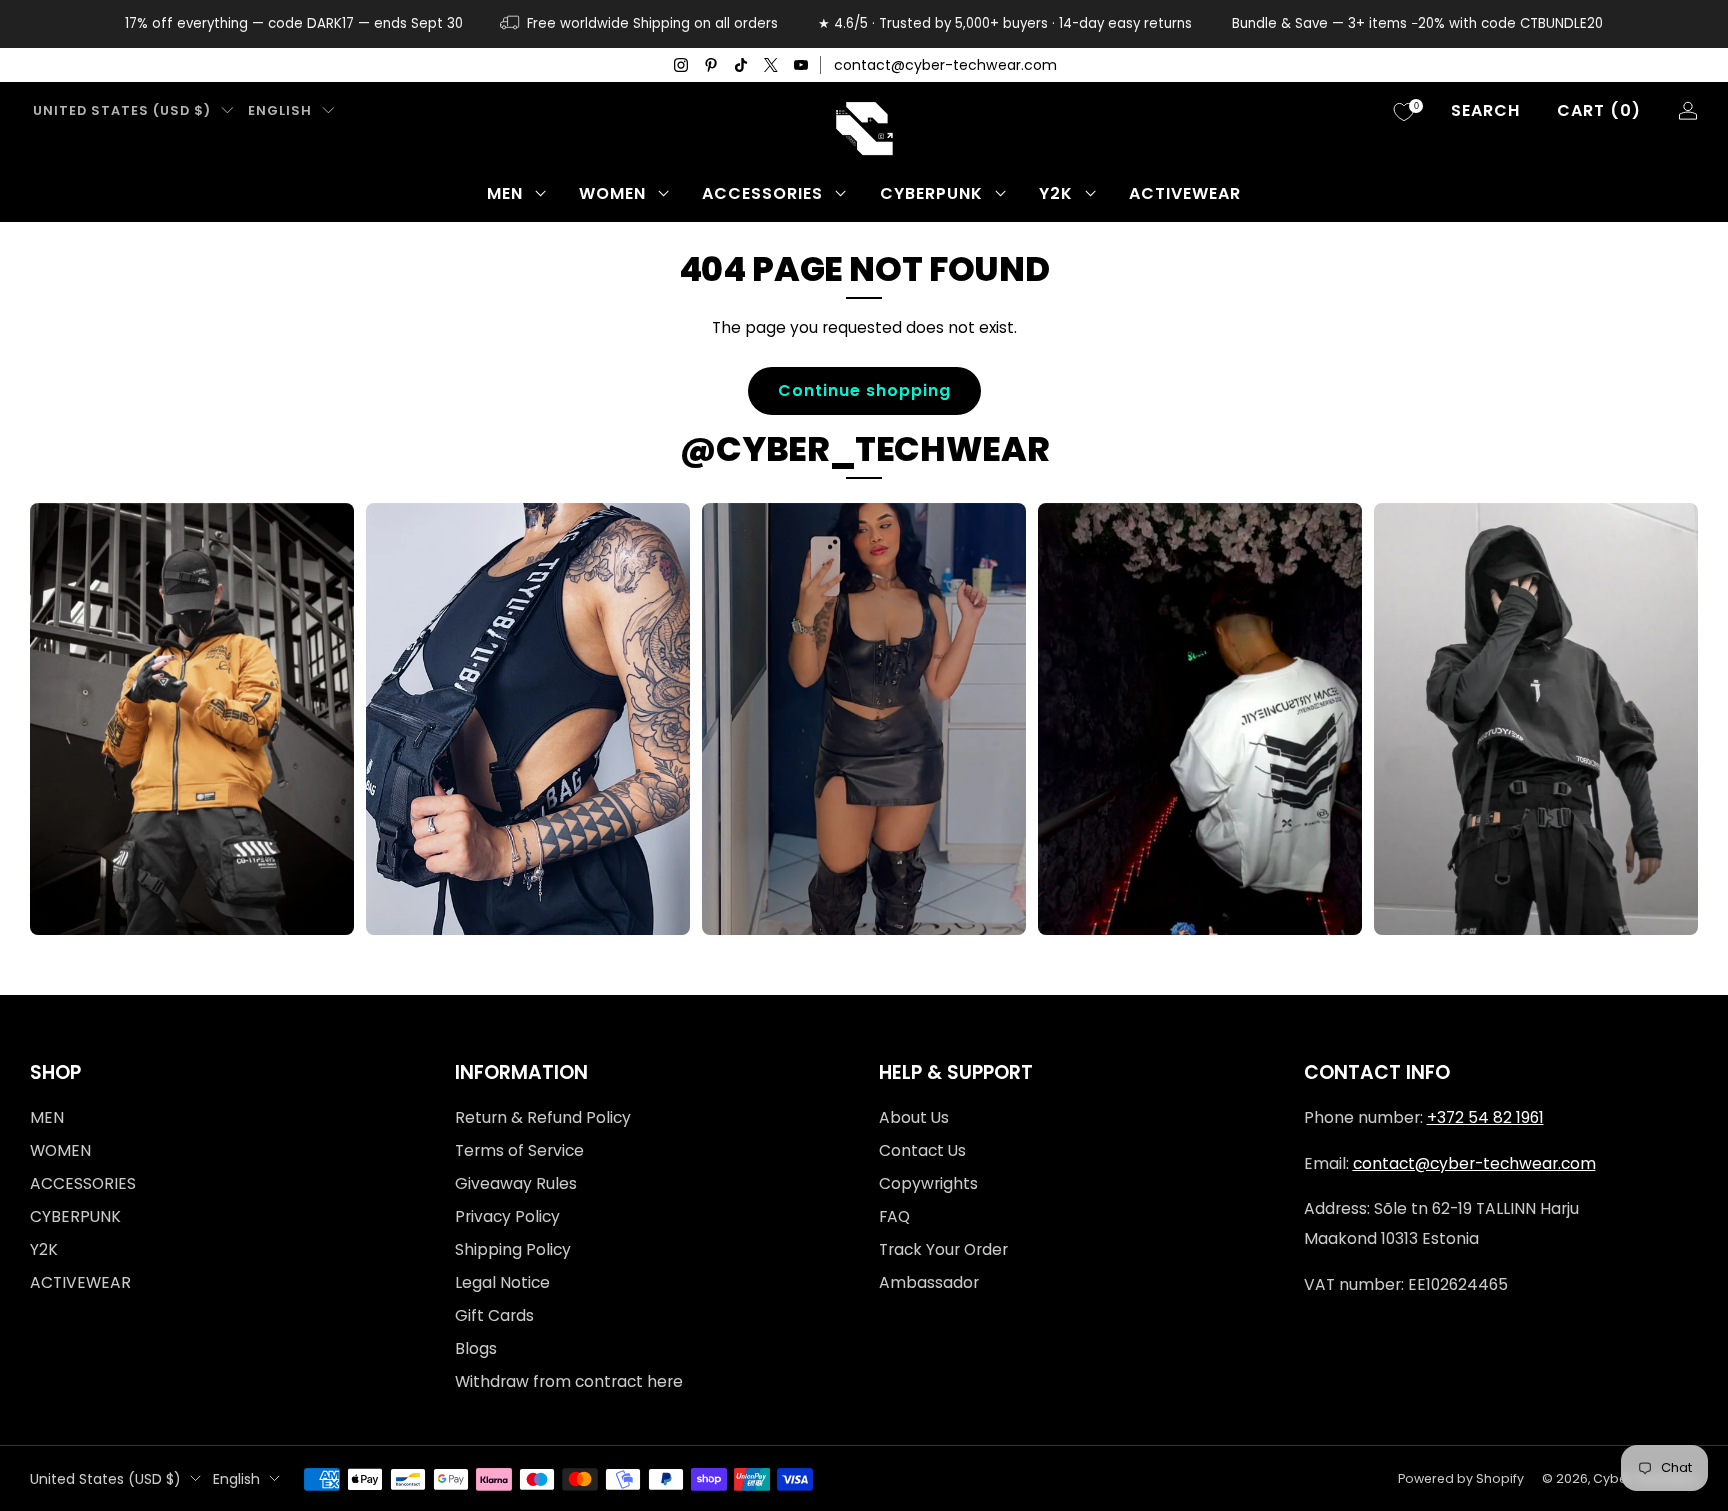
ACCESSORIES (762, 193)
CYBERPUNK (931, 193)
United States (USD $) (122, 110)
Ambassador (929, 1282)
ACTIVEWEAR (1185, 193)
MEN (505, 193)
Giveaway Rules (516, 1183)
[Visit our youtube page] (801, 65)
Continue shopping (864, 390)
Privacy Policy (507, 1216)
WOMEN (612, 193)
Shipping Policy (513, 1249)
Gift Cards (494, 1315)
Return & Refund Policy (543, 1117)
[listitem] (294, 24)
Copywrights (928, 1183)
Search (1485, 110)
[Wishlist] (1404, 112)
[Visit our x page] (771, 65)
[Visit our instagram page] (681, 65)
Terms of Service (519, 1150)
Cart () (1599, 110)
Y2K (1056, 193)
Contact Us (922, 1150)
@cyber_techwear (864, 449)
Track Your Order (943, 1249)
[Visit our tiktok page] (741, 65)
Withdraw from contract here (569, 1381)
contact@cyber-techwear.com (945, 65)
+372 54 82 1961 (1485, 1117)
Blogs (476, 1348)
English (280, 110)
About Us (914, 1117)
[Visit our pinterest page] (711, 65)
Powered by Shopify (1461, 1478)
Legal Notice (502, 1282)
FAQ (894, 1216)
